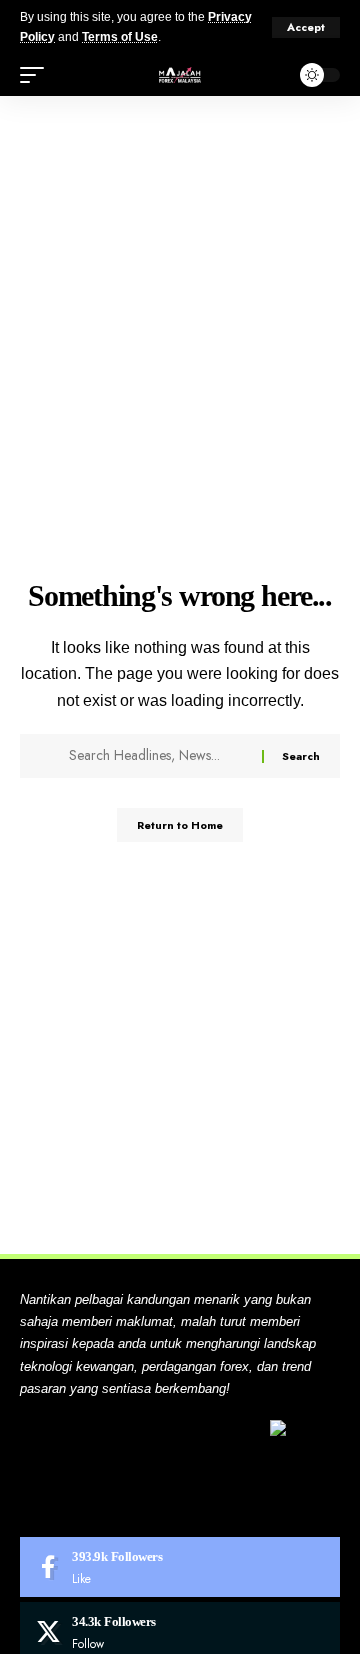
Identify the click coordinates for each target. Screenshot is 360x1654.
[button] (306, 27)
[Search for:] (158, 756)
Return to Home (180, 825)
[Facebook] (180, 1567)
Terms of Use (120, 37)
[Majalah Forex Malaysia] (180, 75)
